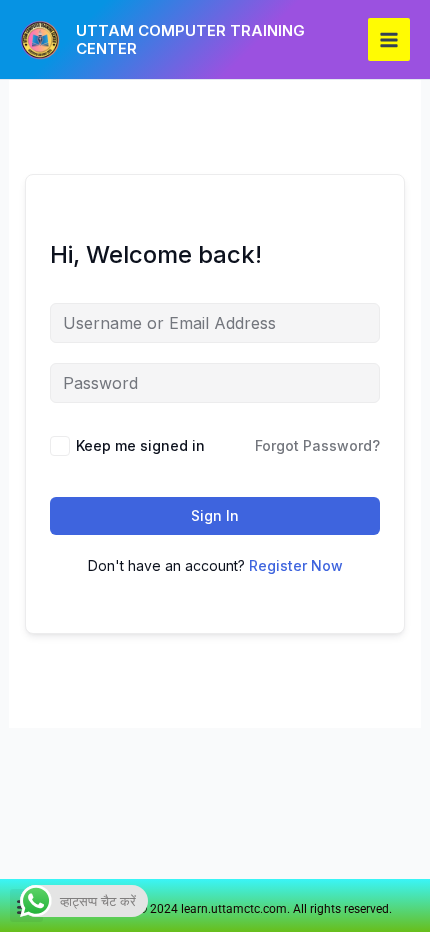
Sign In (215, 515)
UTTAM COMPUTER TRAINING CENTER (190, 39)
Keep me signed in (140, 445)
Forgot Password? (317, 445)
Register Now (296, 565)
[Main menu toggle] (389, 39)
